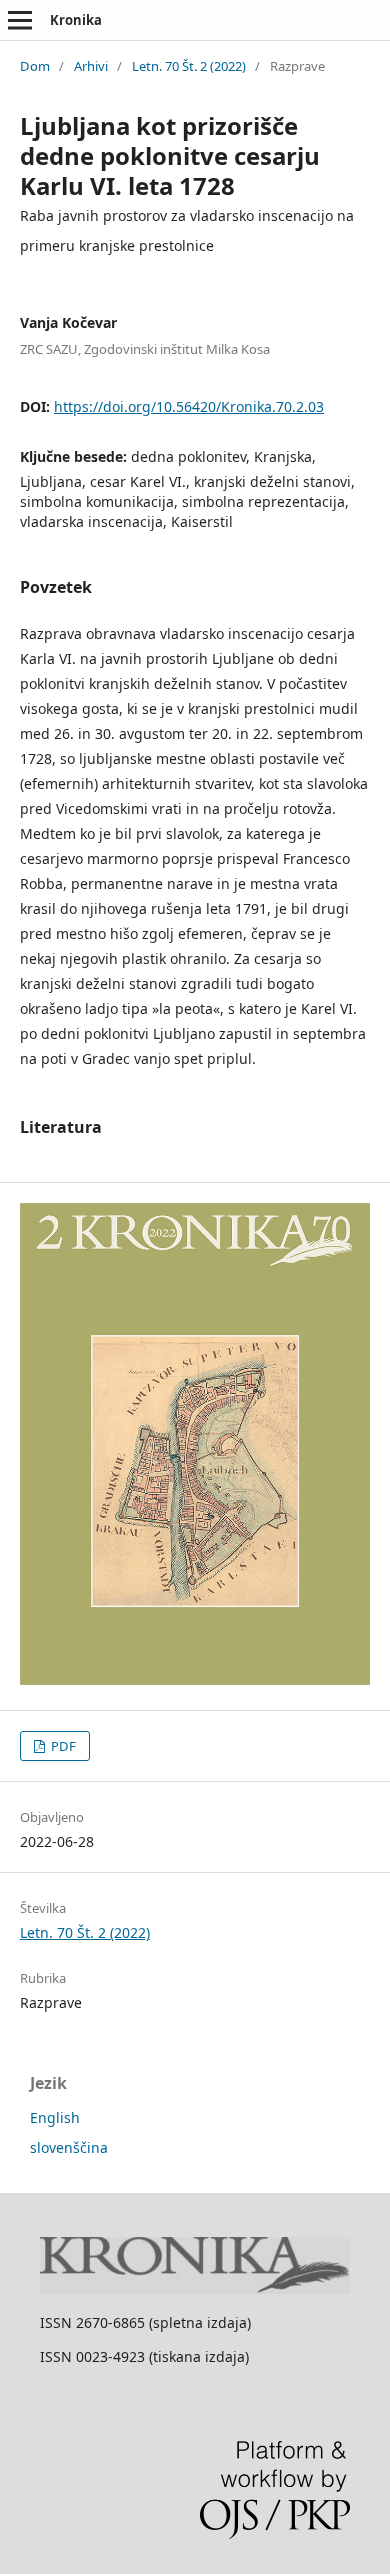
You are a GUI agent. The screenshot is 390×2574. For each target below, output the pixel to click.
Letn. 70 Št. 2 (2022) (189, 66)
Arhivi (91, 66)
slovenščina (69, 2147)
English (55, 2117)
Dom (35, 66)
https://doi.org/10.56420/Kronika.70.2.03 (189, 406)
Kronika (76, 20)
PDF (62, 1746)
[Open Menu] (20, 20)
